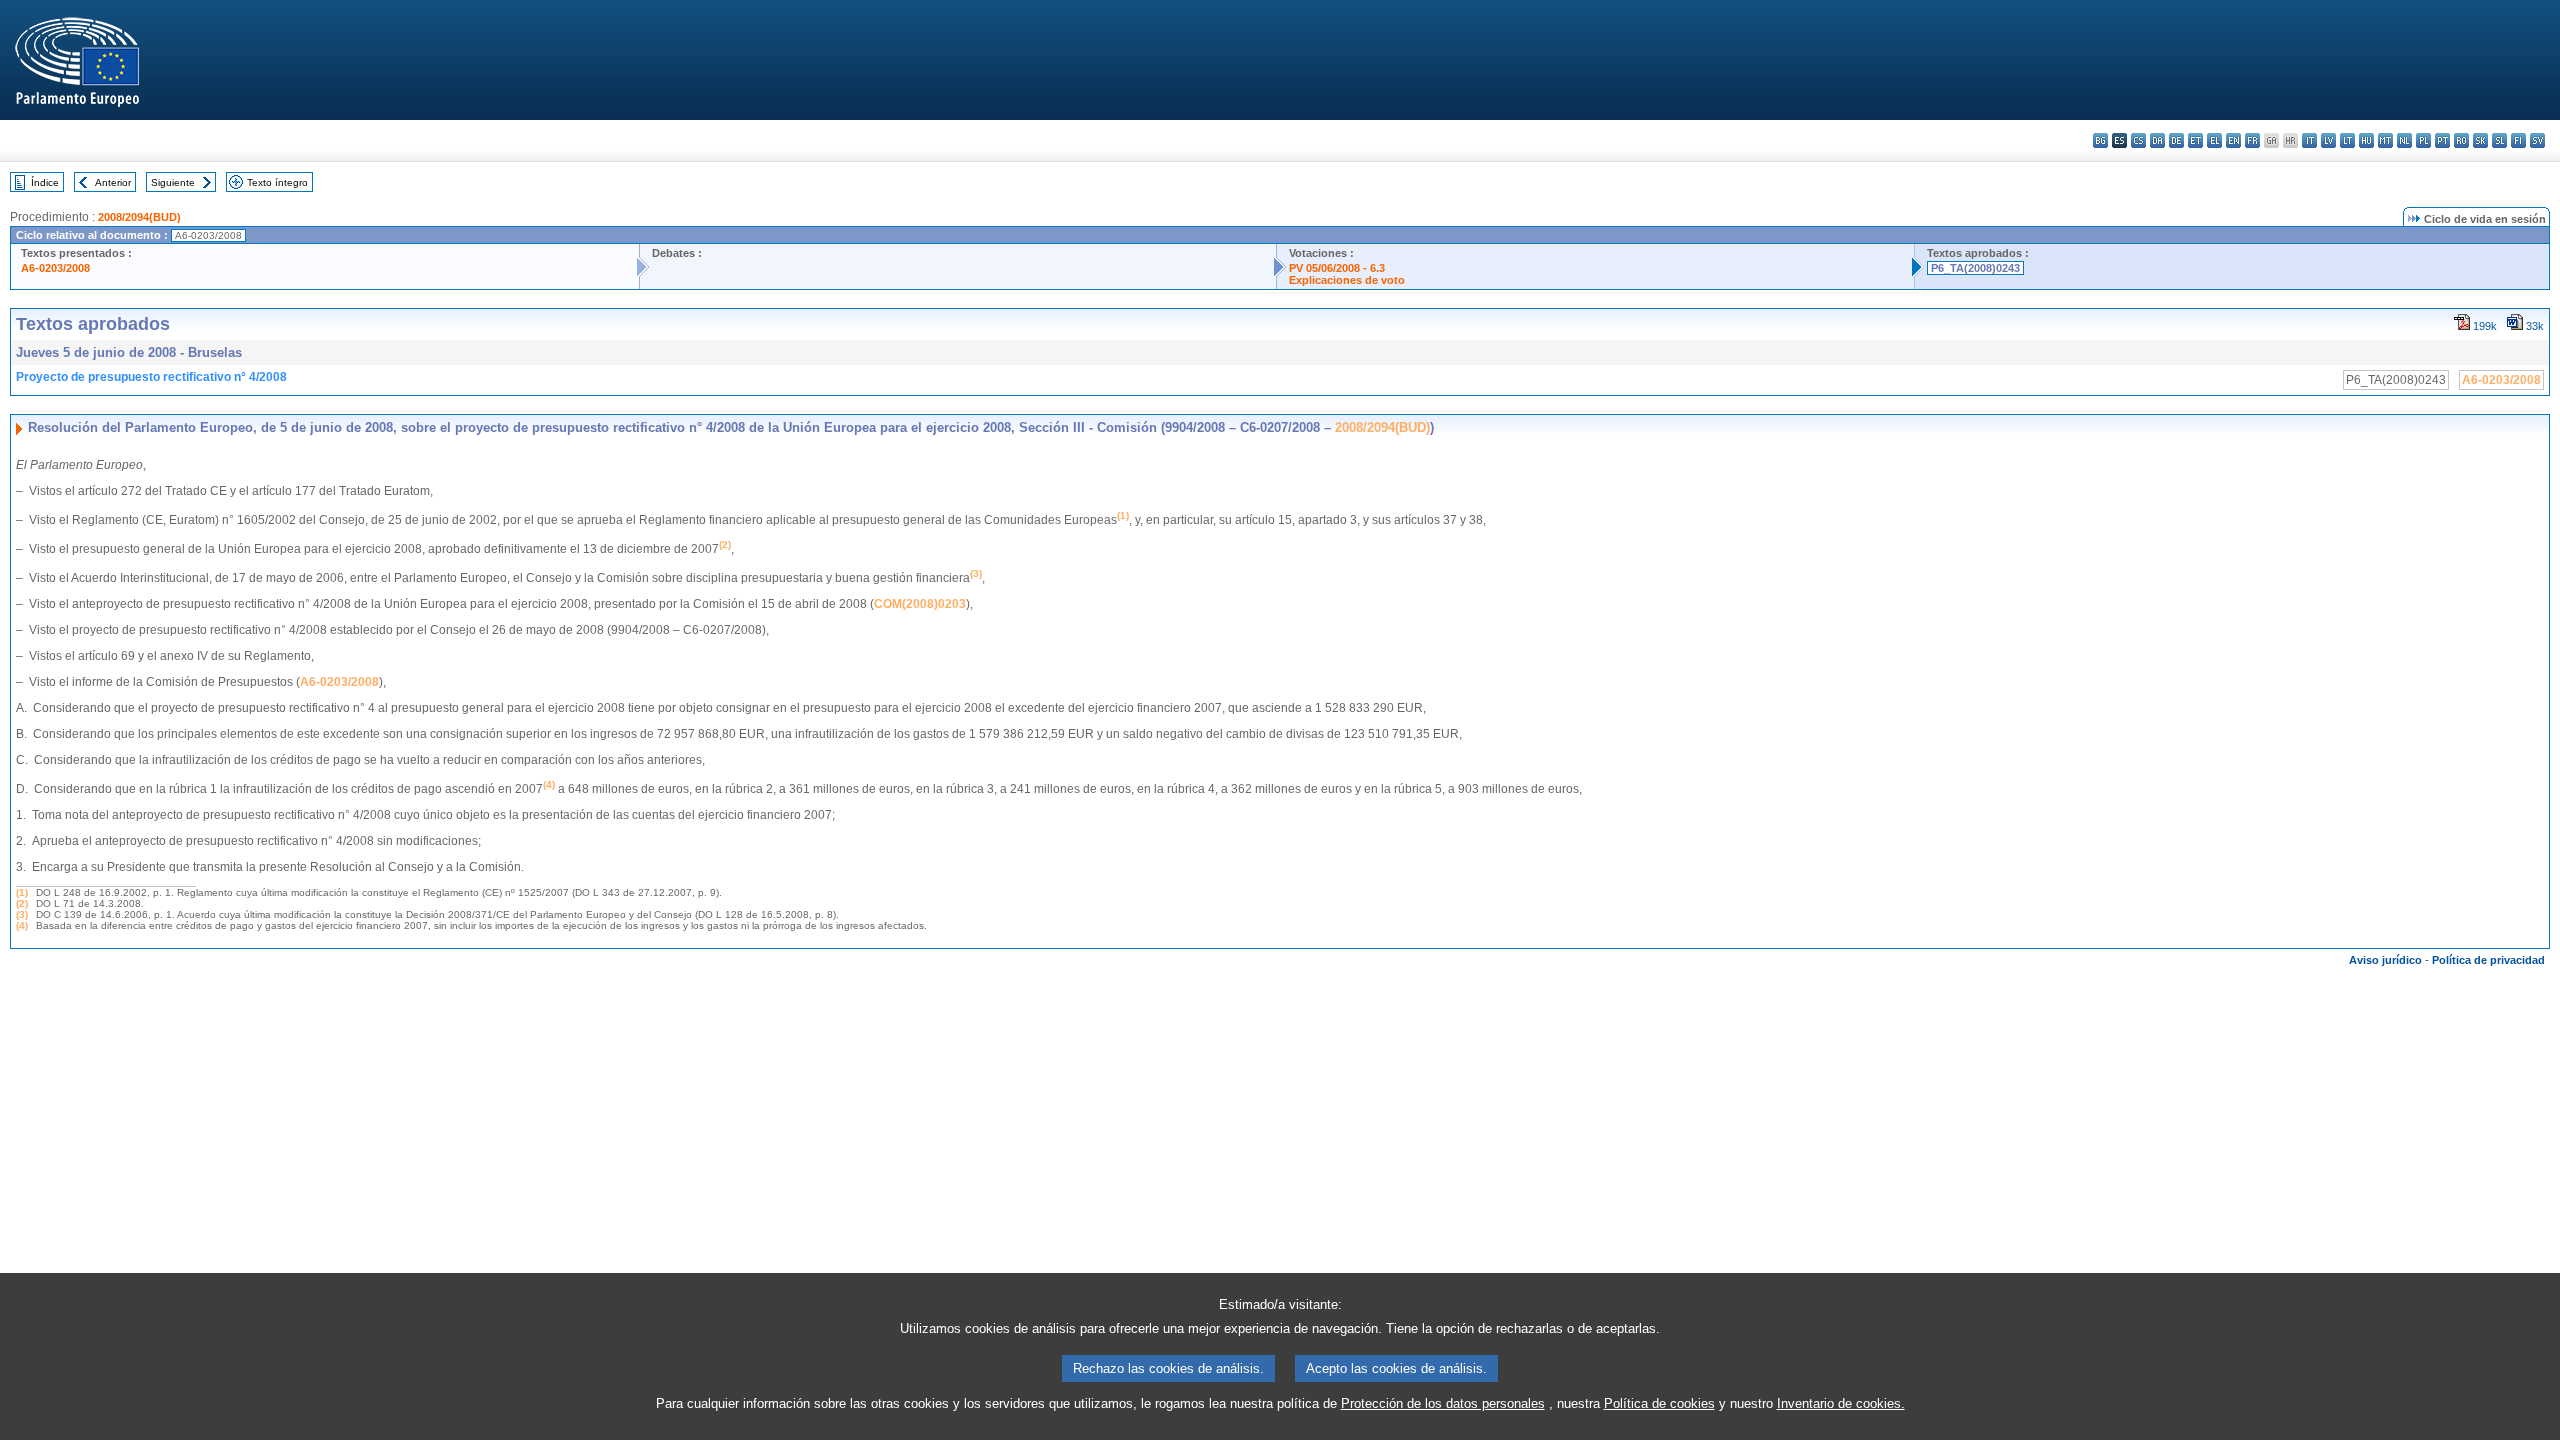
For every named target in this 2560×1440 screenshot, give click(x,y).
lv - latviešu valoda (2328, 140)
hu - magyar (2366, 140)
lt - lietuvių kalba (2347, 140)
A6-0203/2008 (55, 268)
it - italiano (2309, 140)
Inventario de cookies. (1841, 1403)
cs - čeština (2138, 140)
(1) (22, 892)
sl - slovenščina (2499, 140)
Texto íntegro (277, 182)
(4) (22, 925)
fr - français (2252, 140)
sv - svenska (2537, 140)
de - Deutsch (2176, 140)
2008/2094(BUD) (139, 217)
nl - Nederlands (2404, 140)
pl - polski (2423, 140)
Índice (45, 182)
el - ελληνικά (2214, 140)
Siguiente (173, 182)
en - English (2233, 140)
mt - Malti (2385, 140)
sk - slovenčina (2480, 140)
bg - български (2100, 140)
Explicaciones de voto (1347, 280)
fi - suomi (2518, 140)
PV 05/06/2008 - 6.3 (1337, 268)
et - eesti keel (2195, 140)
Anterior (113, 182)
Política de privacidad (2488, 960)
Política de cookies (1659, 1403)
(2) (22, 903)
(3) (22, 914)
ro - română (2461, 140)
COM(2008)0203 (920, 604)
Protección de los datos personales (1443, 1403)
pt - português (2442, 140)
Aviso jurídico (2385, 960)
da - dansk (2157, 140)
